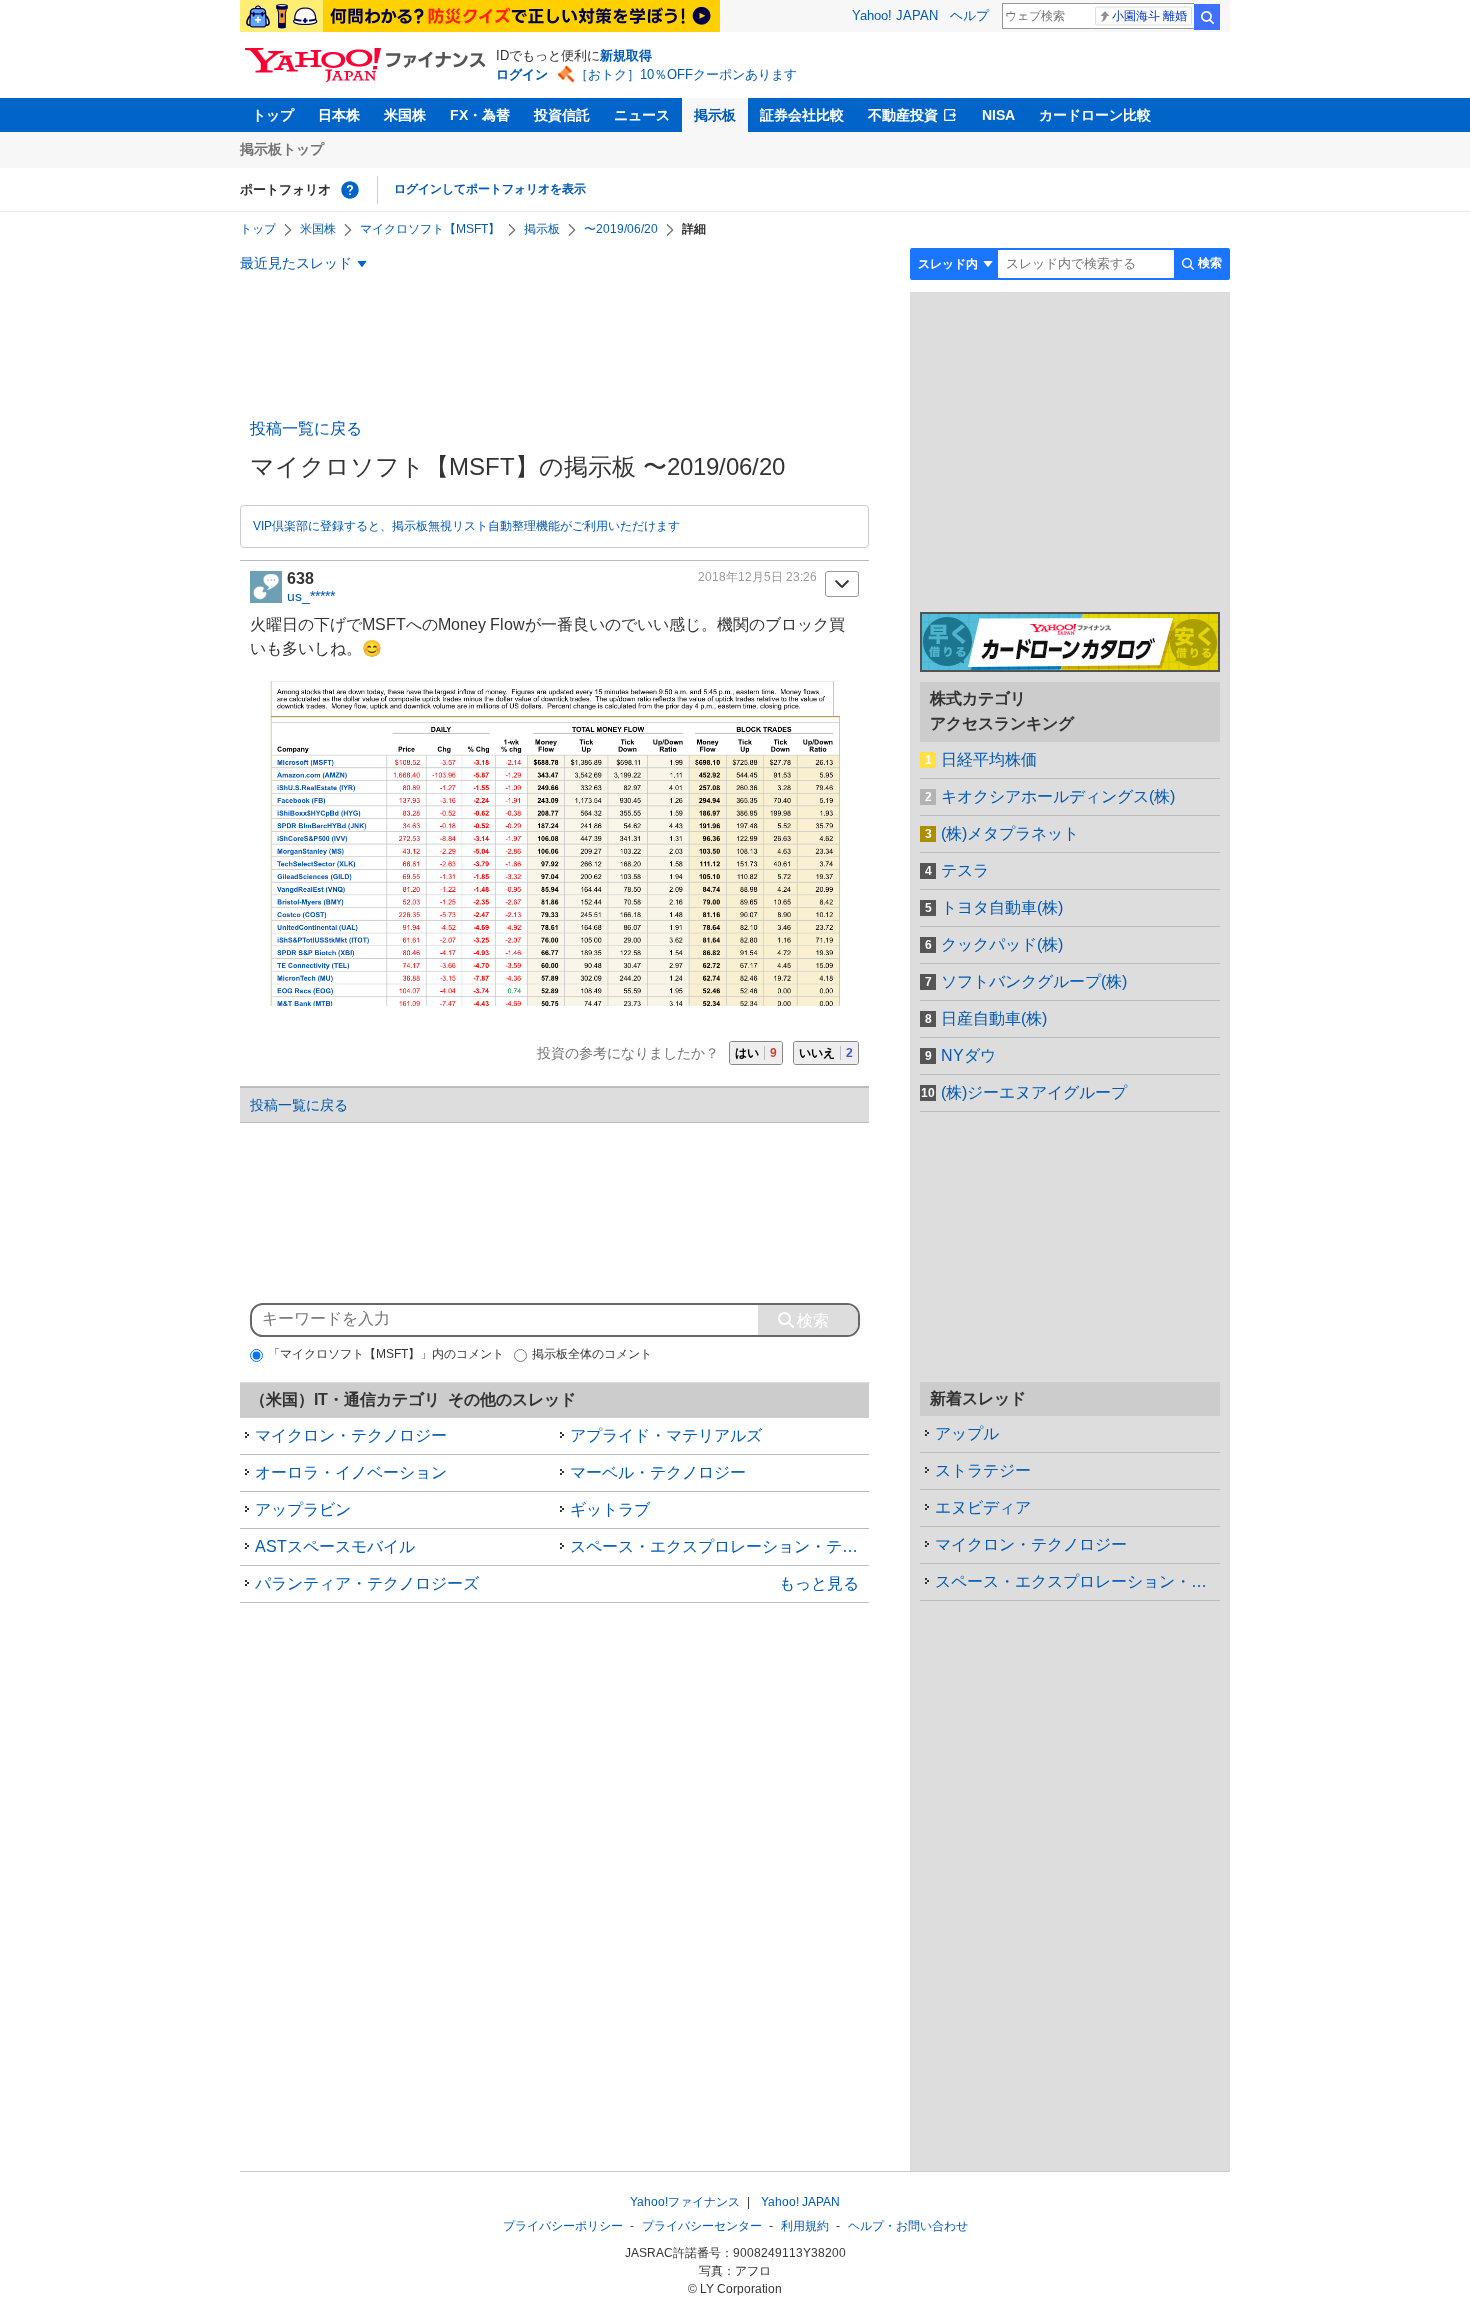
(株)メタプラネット (1010, 833)
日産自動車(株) (994, 1018)
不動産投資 (903, 115)
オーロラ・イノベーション (351, 1472)
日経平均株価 (989, 759)
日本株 (339, 115)
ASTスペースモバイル (335, 1546)
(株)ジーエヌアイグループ (1034, 1092)
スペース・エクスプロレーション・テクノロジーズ (720, 1546)
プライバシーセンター (702, 2226)
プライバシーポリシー (563, 2226)
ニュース (642, 115)
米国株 (405, 115)
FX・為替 (480, 115)
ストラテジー (983, 1470)
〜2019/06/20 (621, 229)
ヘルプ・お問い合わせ (908, 2226)
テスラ (965, 870)
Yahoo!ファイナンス (685, 2202)
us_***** (311, 596)
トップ (273, 115)
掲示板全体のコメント (592, 1354)
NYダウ (968, 1055)
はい (756, 1053)
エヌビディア (983, 1507)
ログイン (522, 74)
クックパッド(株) (1002, 944)
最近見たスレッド (296, 263)
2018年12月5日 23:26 (757, 577)
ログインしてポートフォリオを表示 (490, 189)
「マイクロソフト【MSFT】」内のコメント (386, 1354)
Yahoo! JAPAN (895, 15)
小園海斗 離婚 (1149, 16)
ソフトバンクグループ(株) (1034, 981)
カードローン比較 (1095, 115)
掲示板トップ (282, 149)
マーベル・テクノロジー (658, 1472)
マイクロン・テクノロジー (351, 1435)
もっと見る (819, 1583)
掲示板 (715, 115)
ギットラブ (610, 1509)
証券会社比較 (802, 115)
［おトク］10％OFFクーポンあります (686, 74)
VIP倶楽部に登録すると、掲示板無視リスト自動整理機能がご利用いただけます (466, 526)
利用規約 (805, 2226)
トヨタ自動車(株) (1002, 907)
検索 (1207, 17)
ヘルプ (969, 15)
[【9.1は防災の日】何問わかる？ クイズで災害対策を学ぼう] (480, 16)
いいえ (826, 1053)
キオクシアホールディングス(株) (1058, 796)
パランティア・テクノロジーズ (367, 1583)
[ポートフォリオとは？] (350, 190)
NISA (998, 115)
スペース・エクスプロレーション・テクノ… (1077, 1581)
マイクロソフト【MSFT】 (430, 229)
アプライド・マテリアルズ (666, 1435)
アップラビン (303, 1509)
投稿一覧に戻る (306, 428)
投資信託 (562, 115)
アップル (967, 1433)
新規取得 (626, 55)
